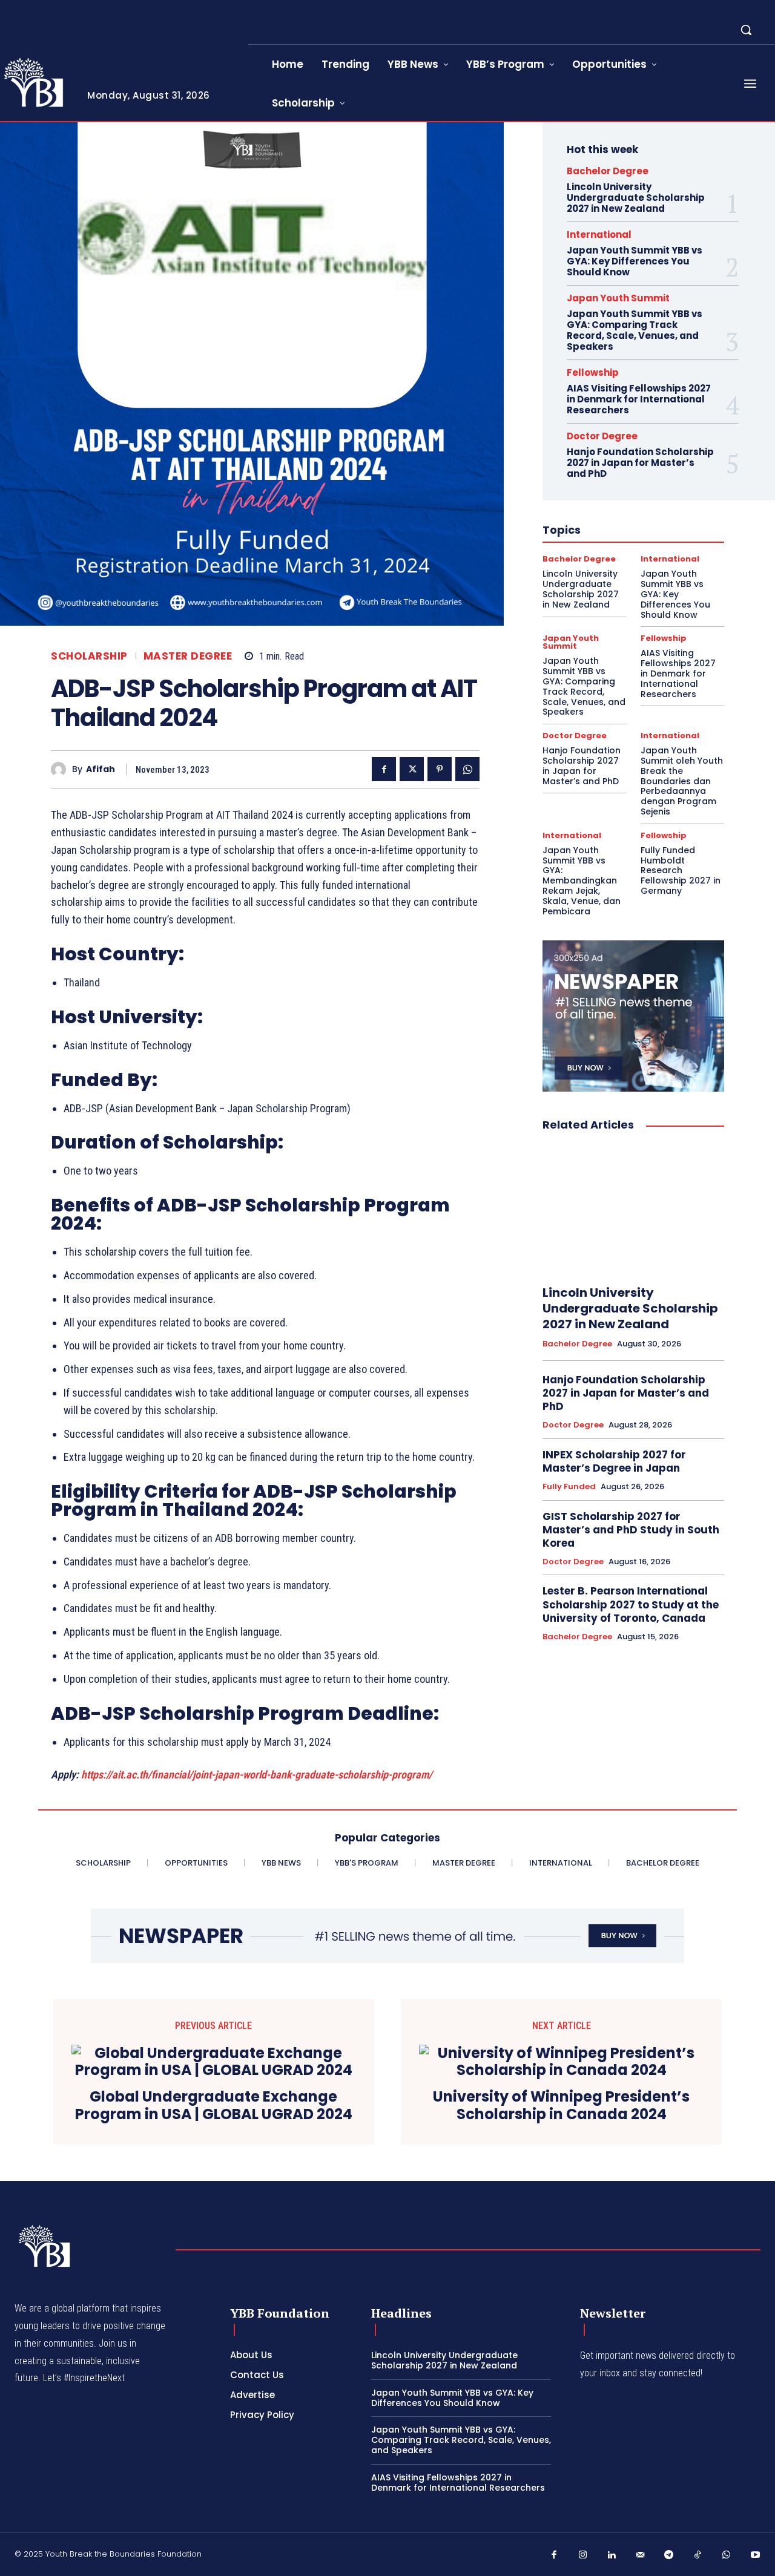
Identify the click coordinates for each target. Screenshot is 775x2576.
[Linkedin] (612, 2555)
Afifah (101, 769)
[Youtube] (756, 2555)
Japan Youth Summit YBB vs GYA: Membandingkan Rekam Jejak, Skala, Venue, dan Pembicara (582, 881)
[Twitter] (412, 769)
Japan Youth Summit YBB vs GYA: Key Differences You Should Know (635, 261)
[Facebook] (384, 769)
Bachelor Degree (608, 171)
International (599, 234)
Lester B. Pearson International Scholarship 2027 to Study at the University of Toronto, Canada (631, 1604)
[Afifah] (61, 769)
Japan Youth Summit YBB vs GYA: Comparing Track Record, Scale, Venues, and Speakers (635, 330)
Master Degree (188, 656)
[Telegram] (669, 2555)
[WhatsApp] (467, 769)
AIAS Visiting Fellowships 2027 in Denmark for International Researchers (639, 399)
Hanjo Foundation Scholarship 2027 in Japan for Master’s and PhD (640, 463)
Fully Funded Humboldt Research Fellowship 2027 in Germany (681, 870)
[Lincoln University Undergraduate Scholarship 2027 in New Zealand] (633, 1209)
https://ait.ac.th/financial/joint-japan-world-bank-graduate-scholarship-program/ (257, 1775)
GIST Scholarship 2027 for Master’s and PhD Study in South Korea (631, 1530)
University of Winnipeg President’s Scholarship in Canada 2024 (561, 2106)
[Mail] (641, 2555)
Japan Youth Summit (618, 298)
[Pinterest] (440, 769)
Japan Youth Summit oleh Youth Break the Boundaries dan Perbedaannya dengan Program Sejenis (682, 781)
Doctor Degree (602, 436)
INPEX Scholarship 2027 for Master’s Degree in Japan (614, 1461)
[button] (746, 30)
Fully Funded (569, 1487)
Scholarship (89, 656)
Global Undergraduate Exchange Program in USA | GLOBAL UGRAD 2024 (214, 2106)
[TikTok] (698, 2555)
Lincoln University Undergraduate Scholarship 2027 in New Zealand (636, 198)
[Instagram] (583, 2555)
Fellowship (593, 372)
